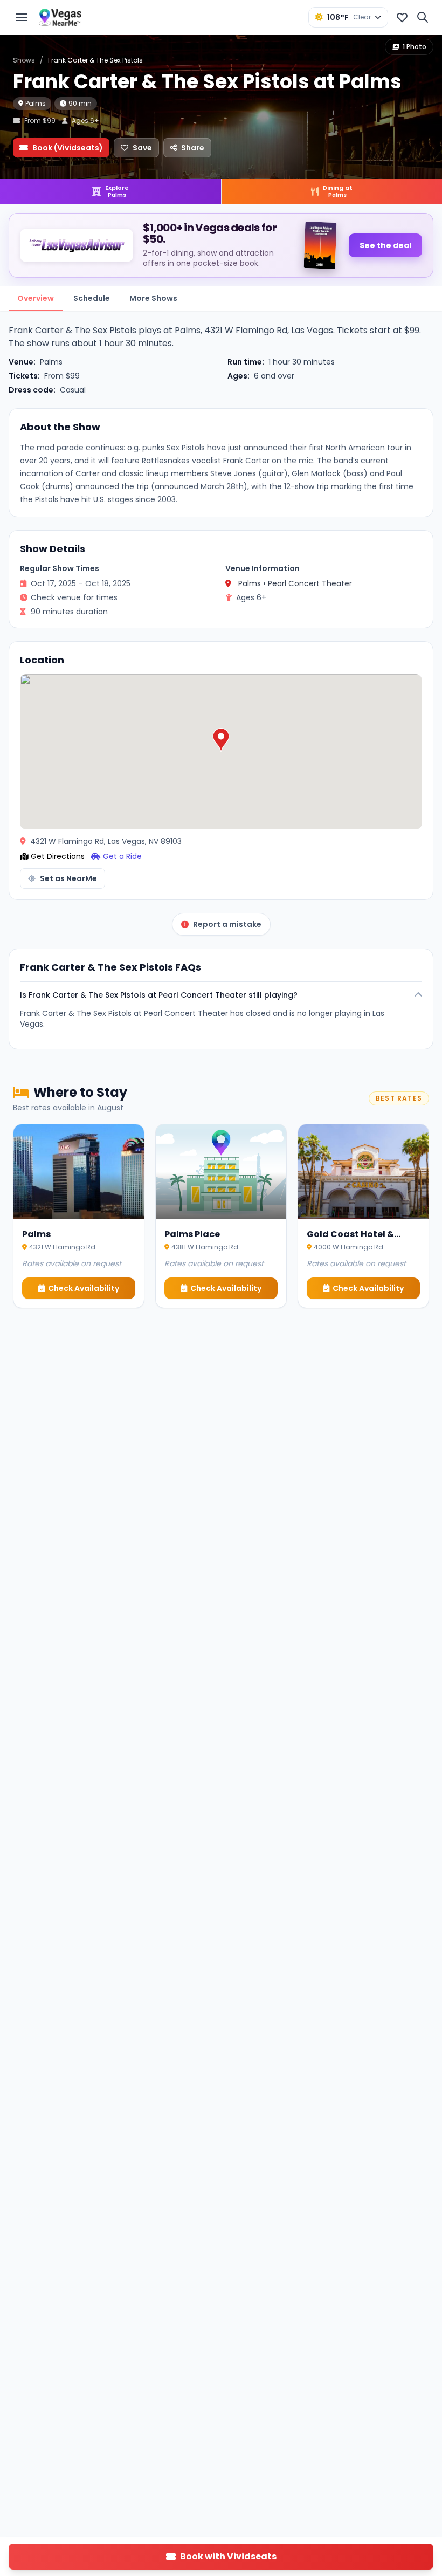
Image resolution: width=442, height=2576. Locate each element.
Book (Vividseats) (68, 148)
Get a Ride (122, 856)
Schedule (92, 298)
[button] (221, 740)
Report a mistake (227, 924)
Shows (24, 60)
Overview (36, 298)
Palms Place (192, 1234)
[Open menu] (22, 17)
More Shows (153, 298)
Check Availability (84, 1288)
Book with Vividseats (228, 2556)
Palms (36, 103)
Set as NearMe (68, 878)
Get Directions (58, 856)
